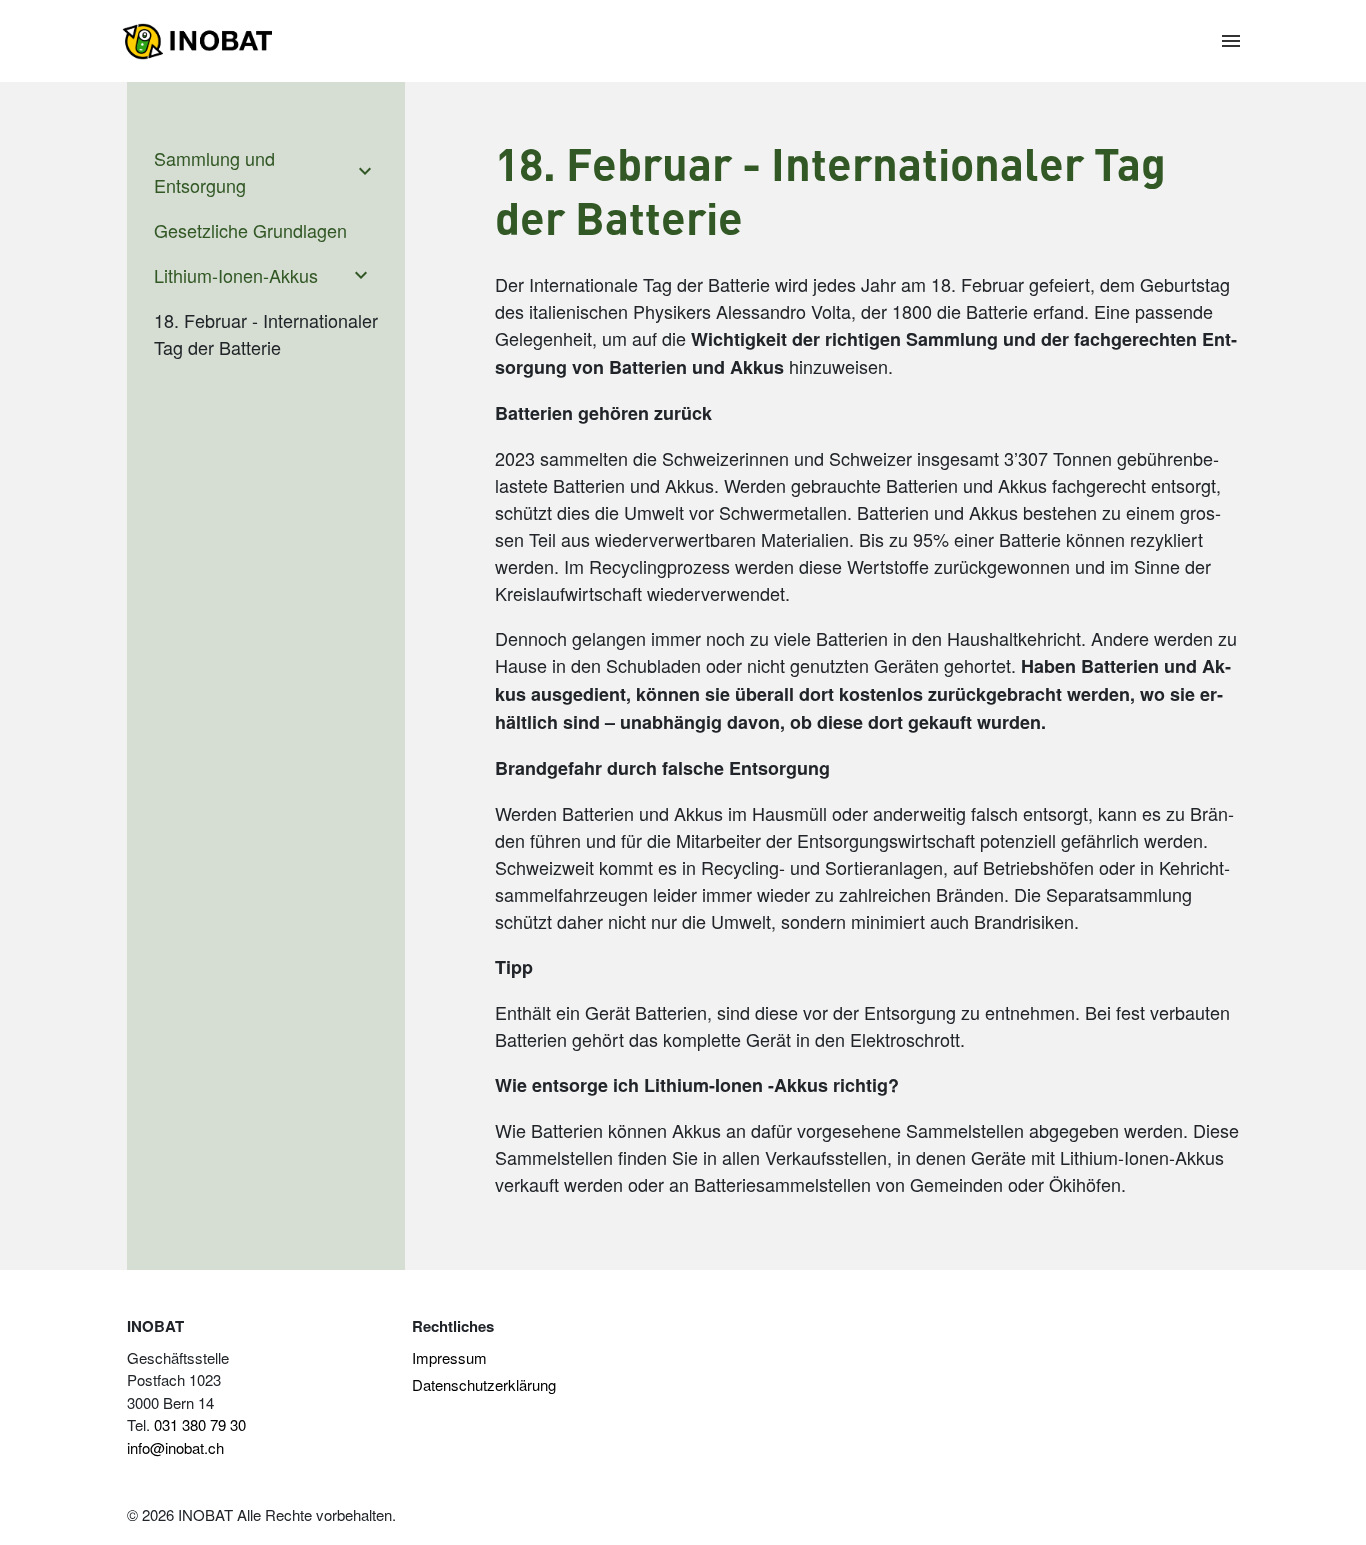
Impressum (449, 1357)
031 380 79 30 (200, 1424)
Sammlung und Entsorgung (214, 171)
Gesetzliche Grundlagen (250, 230)
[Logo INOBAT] (197, 41)
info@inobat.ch (175, 1447)
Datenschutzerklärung (484, 1384)
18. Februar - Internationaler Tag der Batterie (266, 333)
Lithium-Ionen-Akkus (236, 275)
